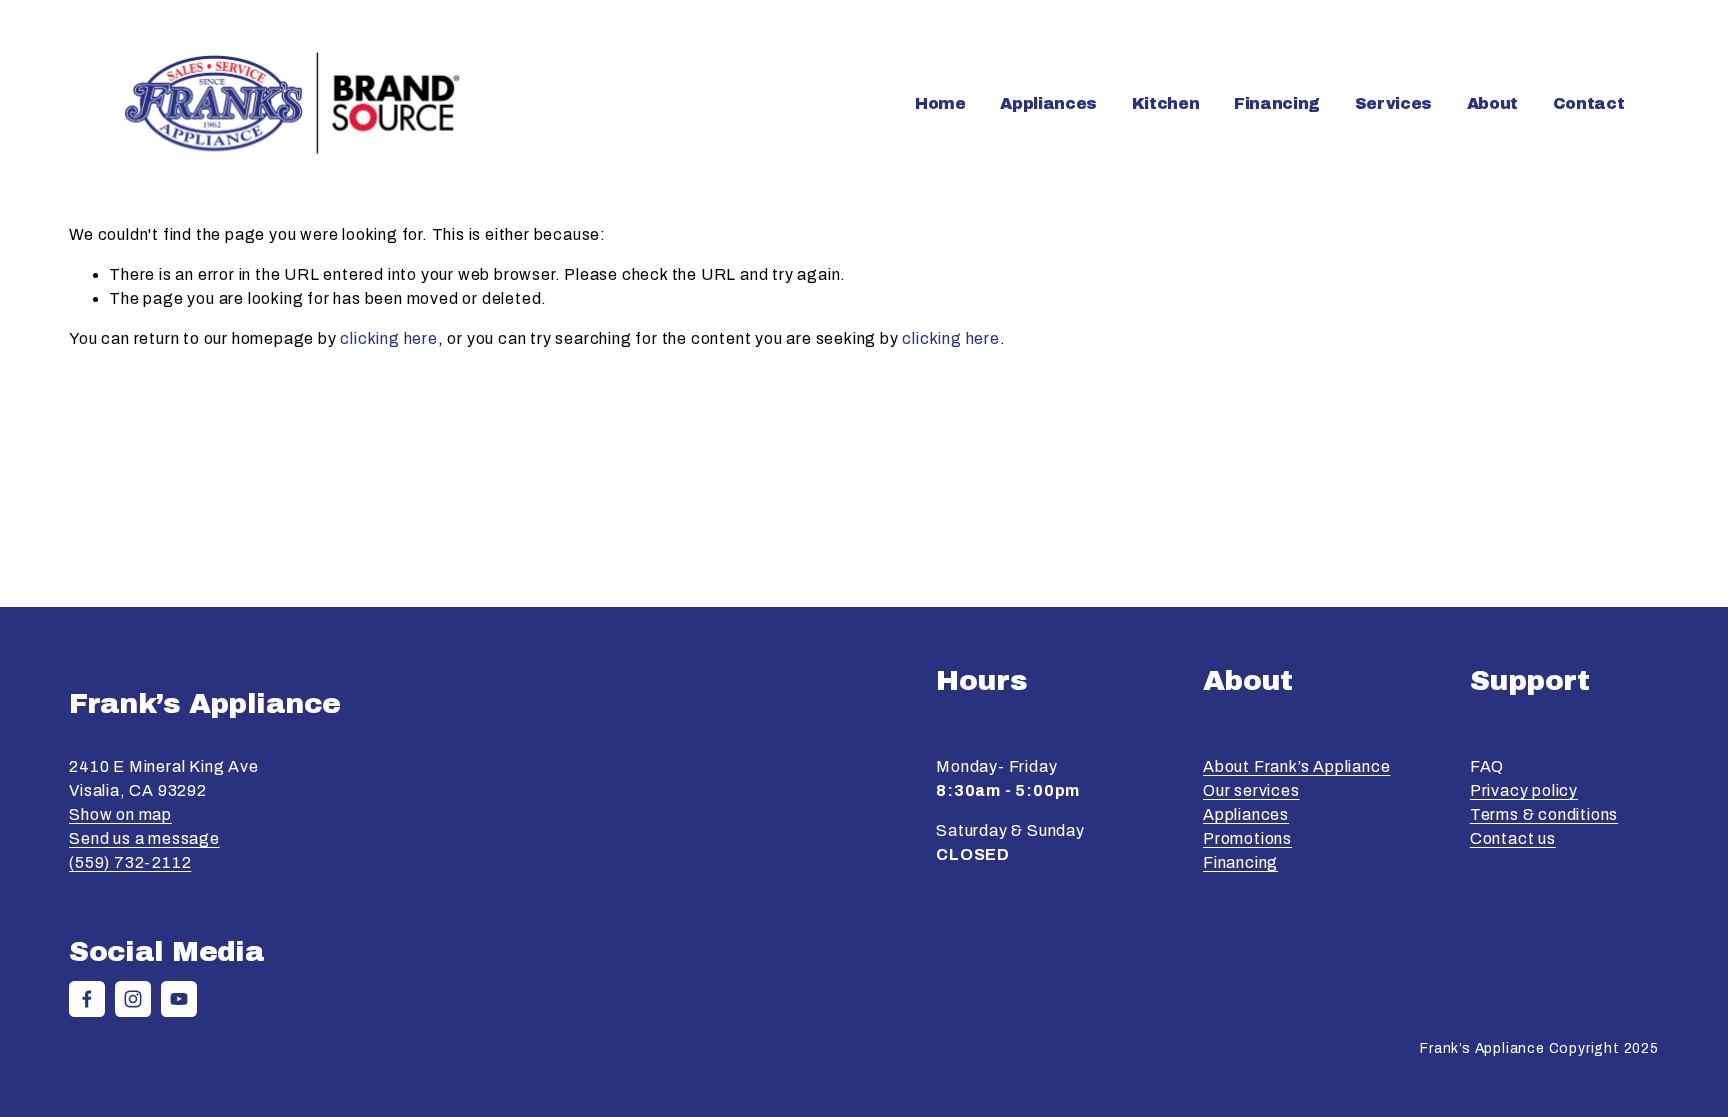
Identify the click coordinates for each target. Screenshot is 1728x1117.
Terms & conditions (1544, 814)
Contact (1589, 103)
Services (1393, 103)
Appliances (1246, 814)
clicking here (388, 338)
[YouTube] (179, 999)
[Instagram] (133, 999)
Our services (1251, 790)
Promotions (1247, 838)
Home (940, 103)
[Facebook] (87, 999)
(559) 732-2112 (130, 862)
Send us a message (144, 838)
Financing (1277, 103)
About (1492, 103)
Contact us (1513, 838)
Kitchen (1166, 103)
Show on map (120, 814)
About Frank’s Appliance (1296, 766)
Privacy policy (1524, 790)
